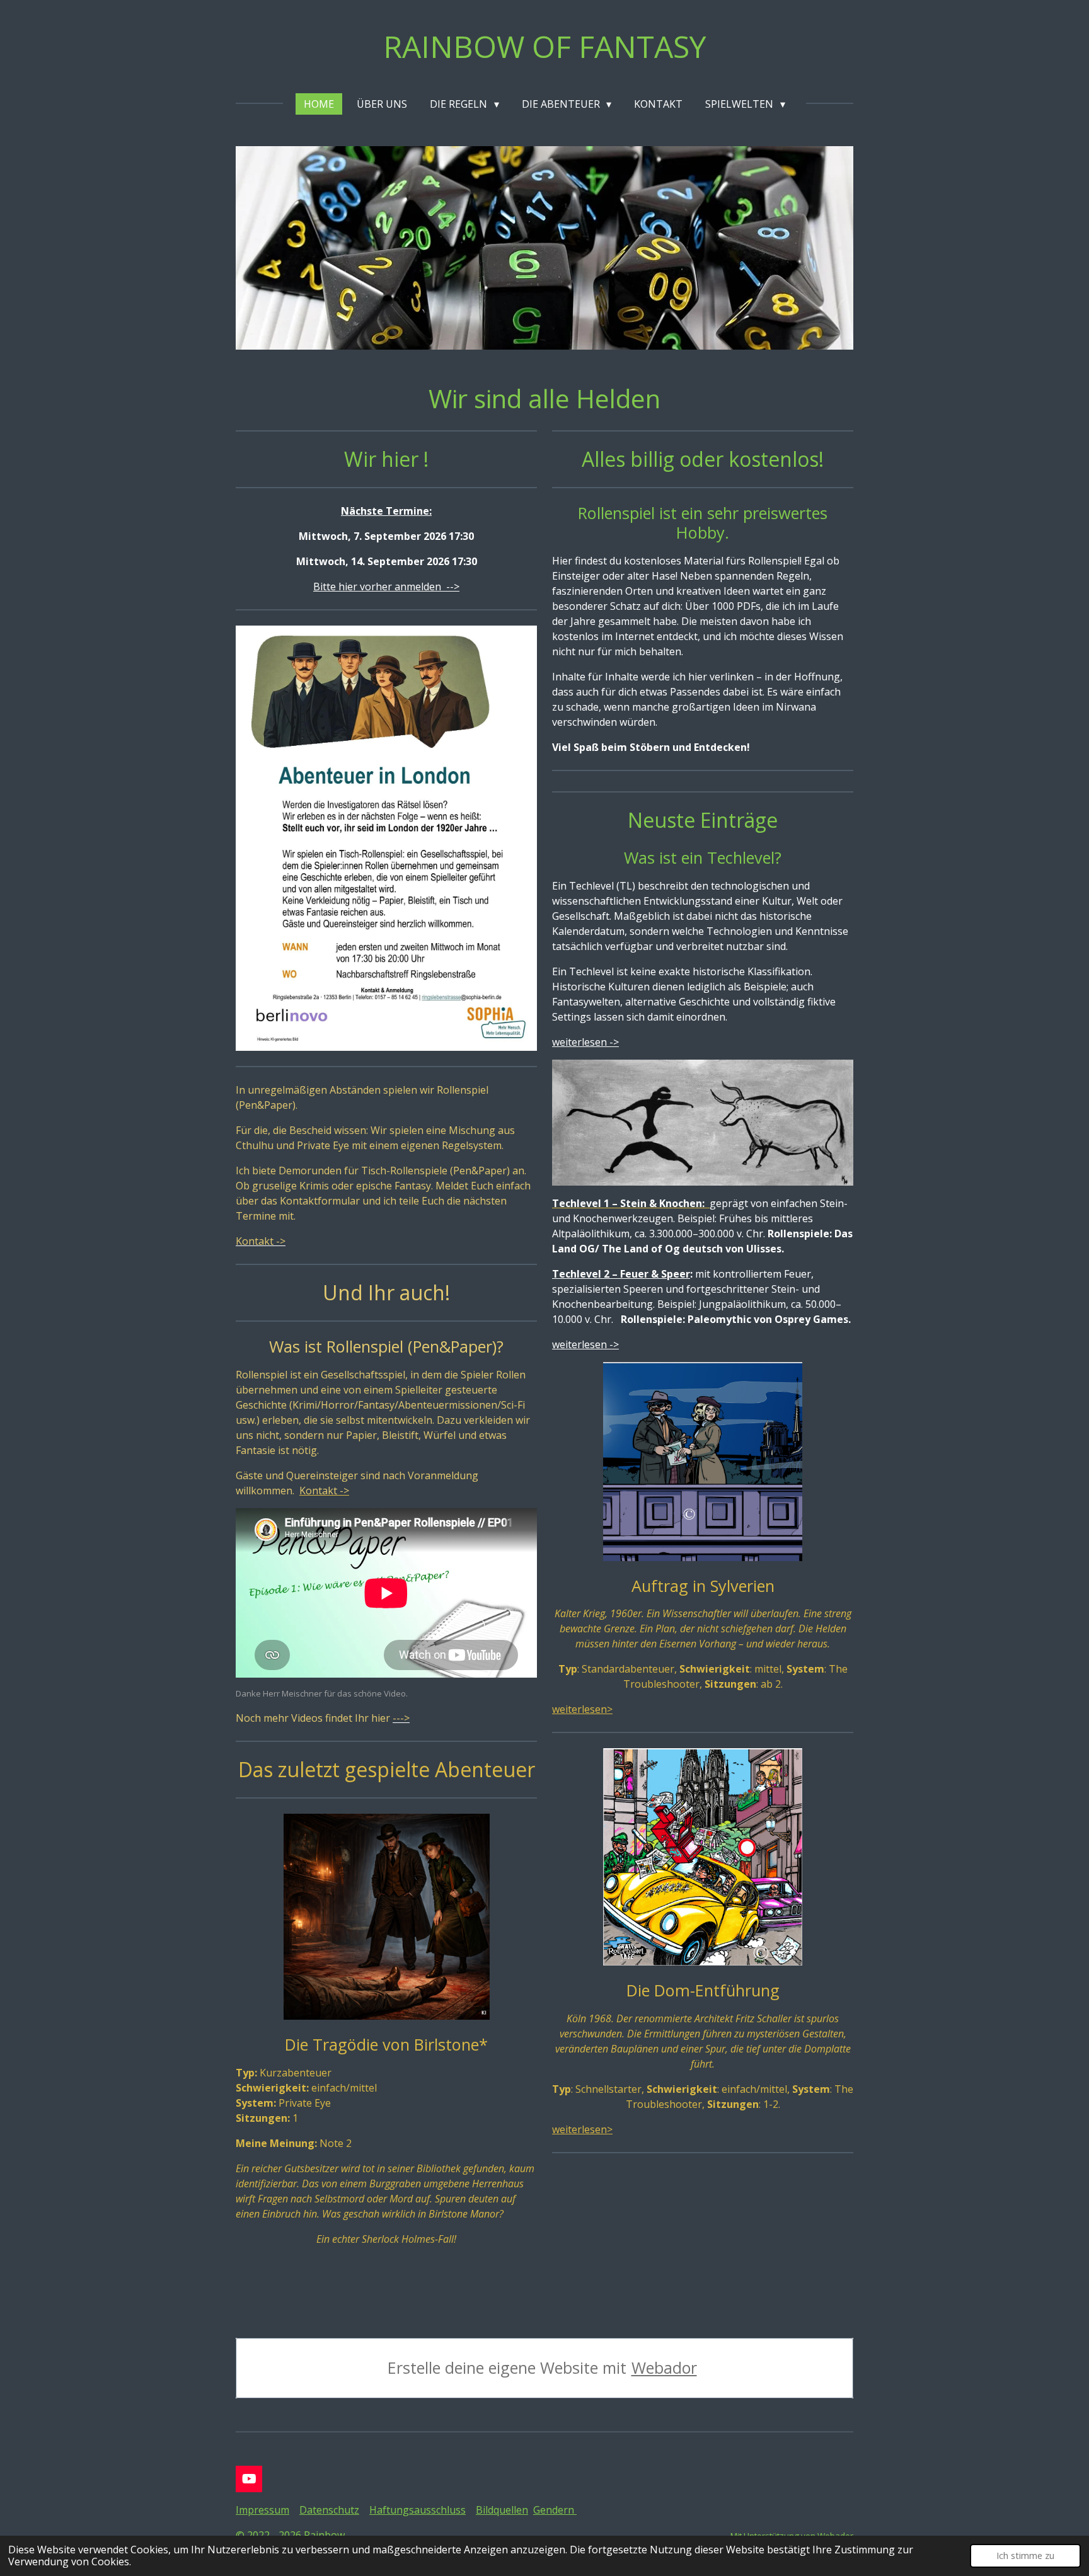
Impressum (262, 2510)
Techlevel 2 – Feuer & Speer (621, 1274)
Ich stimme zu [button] (1025, 2556)
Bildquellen (502, 2510)
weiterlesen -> (585, 1042)
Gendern (555, 2510)
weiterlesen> (582, 1709)
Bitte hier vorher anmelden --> (386, 587)
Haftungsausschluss (418, 2510)
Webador (664, 2368)
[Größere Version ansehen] (387, 1917)
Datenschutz (329, 2510)
